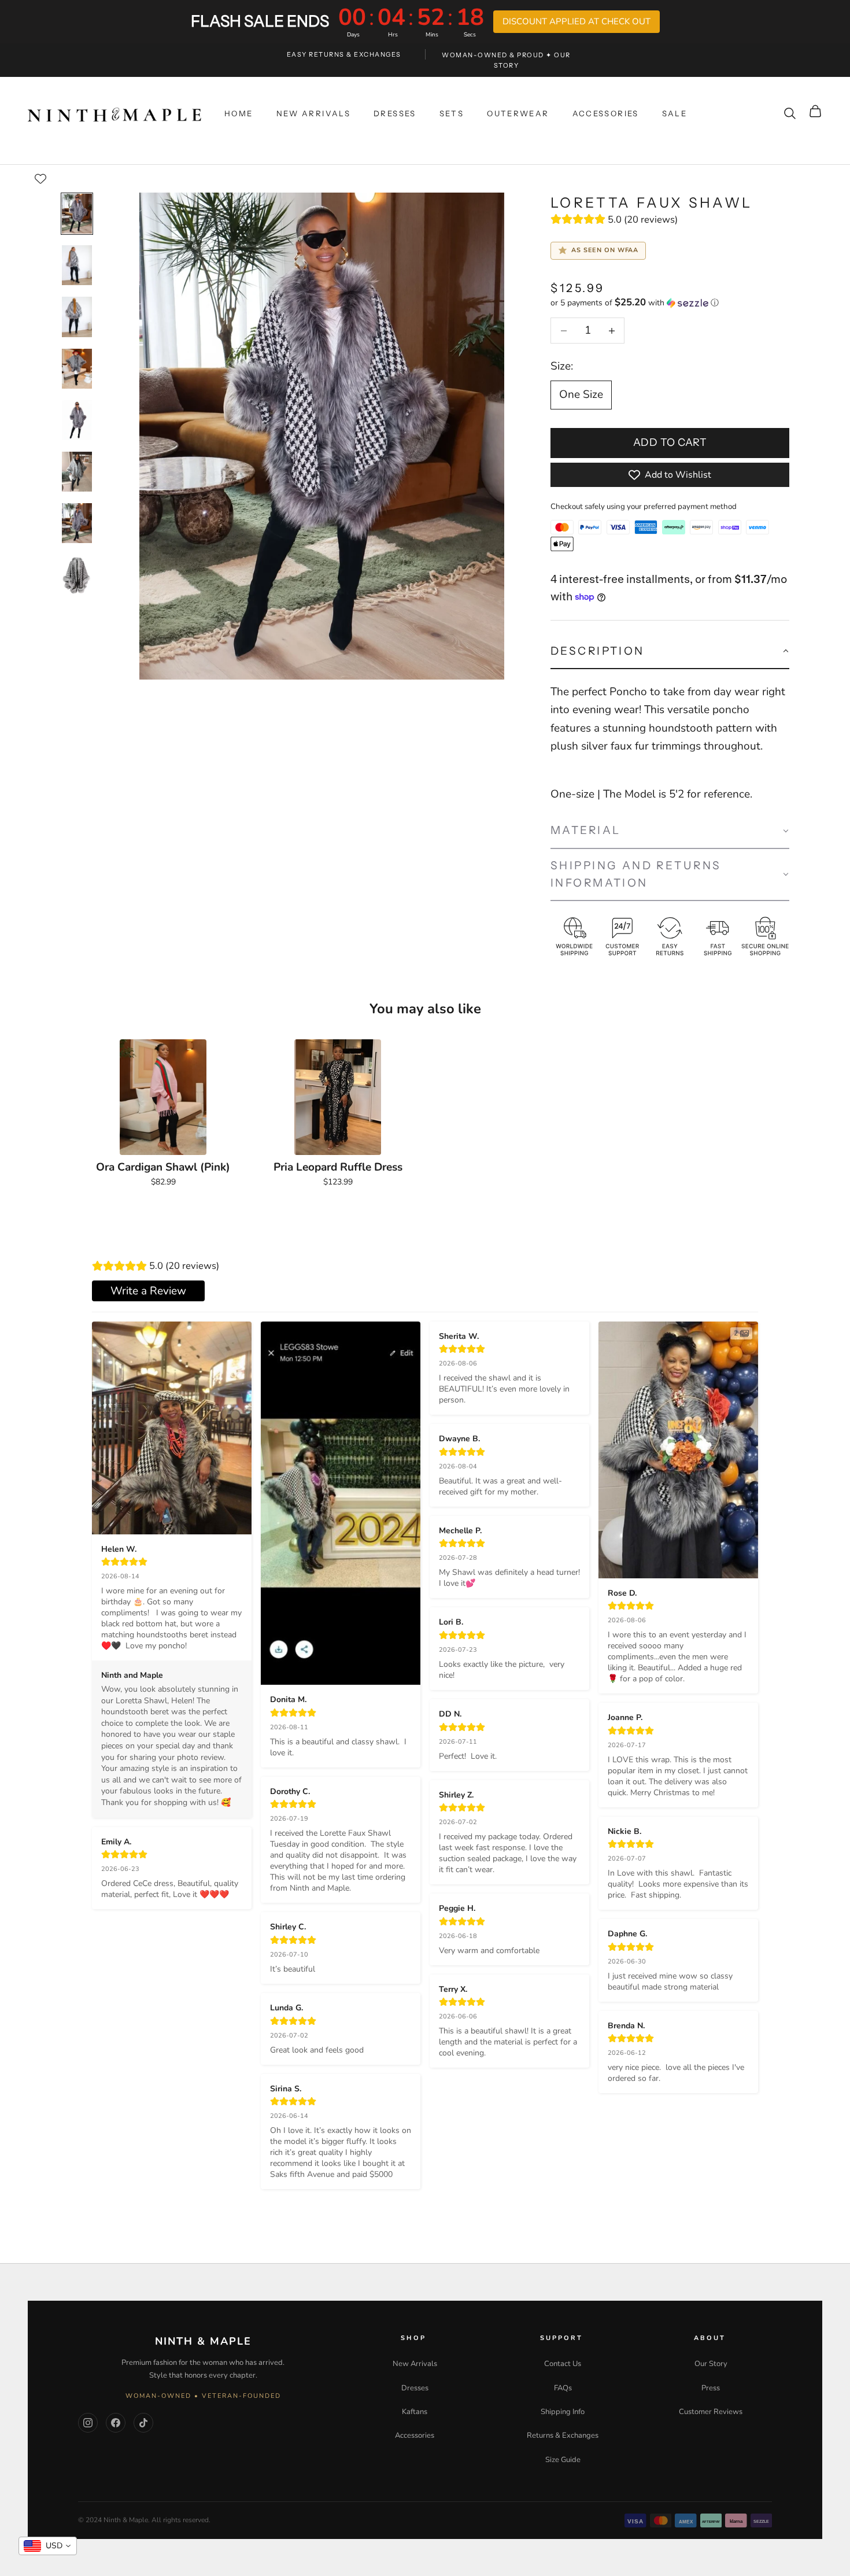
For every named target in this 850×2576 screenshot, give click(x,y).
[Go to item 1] (77, 214)
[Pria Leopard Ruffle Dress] (338, 1097)
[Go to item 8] (77, 575)
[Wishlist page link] (40, 179)
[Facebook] (116, 2423)
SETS (452, 113)
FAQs (563, 2388)
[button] (670, 303)
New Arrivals (415, 2364)
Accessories (415, 2435)
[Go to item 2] (77, 265)
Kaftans (415, 2412)
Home (239, 113)
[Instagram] (88, 2423)
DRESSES (395, 113)
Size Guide (563, 2460)
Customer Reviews (711, 2412)
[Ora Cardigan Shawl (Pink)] (163, 1097)
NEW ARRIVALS (314, 113)
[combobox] (48, 2546)
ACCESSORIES (606, 113)
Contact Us (563, 2364)
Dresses (415, 2388)
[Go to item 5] (77, 420)
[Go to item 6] (77, 472)
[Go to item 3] (77, 317)
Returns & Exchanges (563, 2435)
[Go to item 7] (77, 523)
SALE (675, 113)
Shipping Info (563, 2412)
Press (711, 2388)
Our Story (711, 2364)
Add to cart (670, 442)
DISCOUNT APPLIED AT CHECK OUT (576, 21)
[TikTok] (143, 2423)
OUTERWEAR (518, 113)
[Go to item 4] (77, 369)
